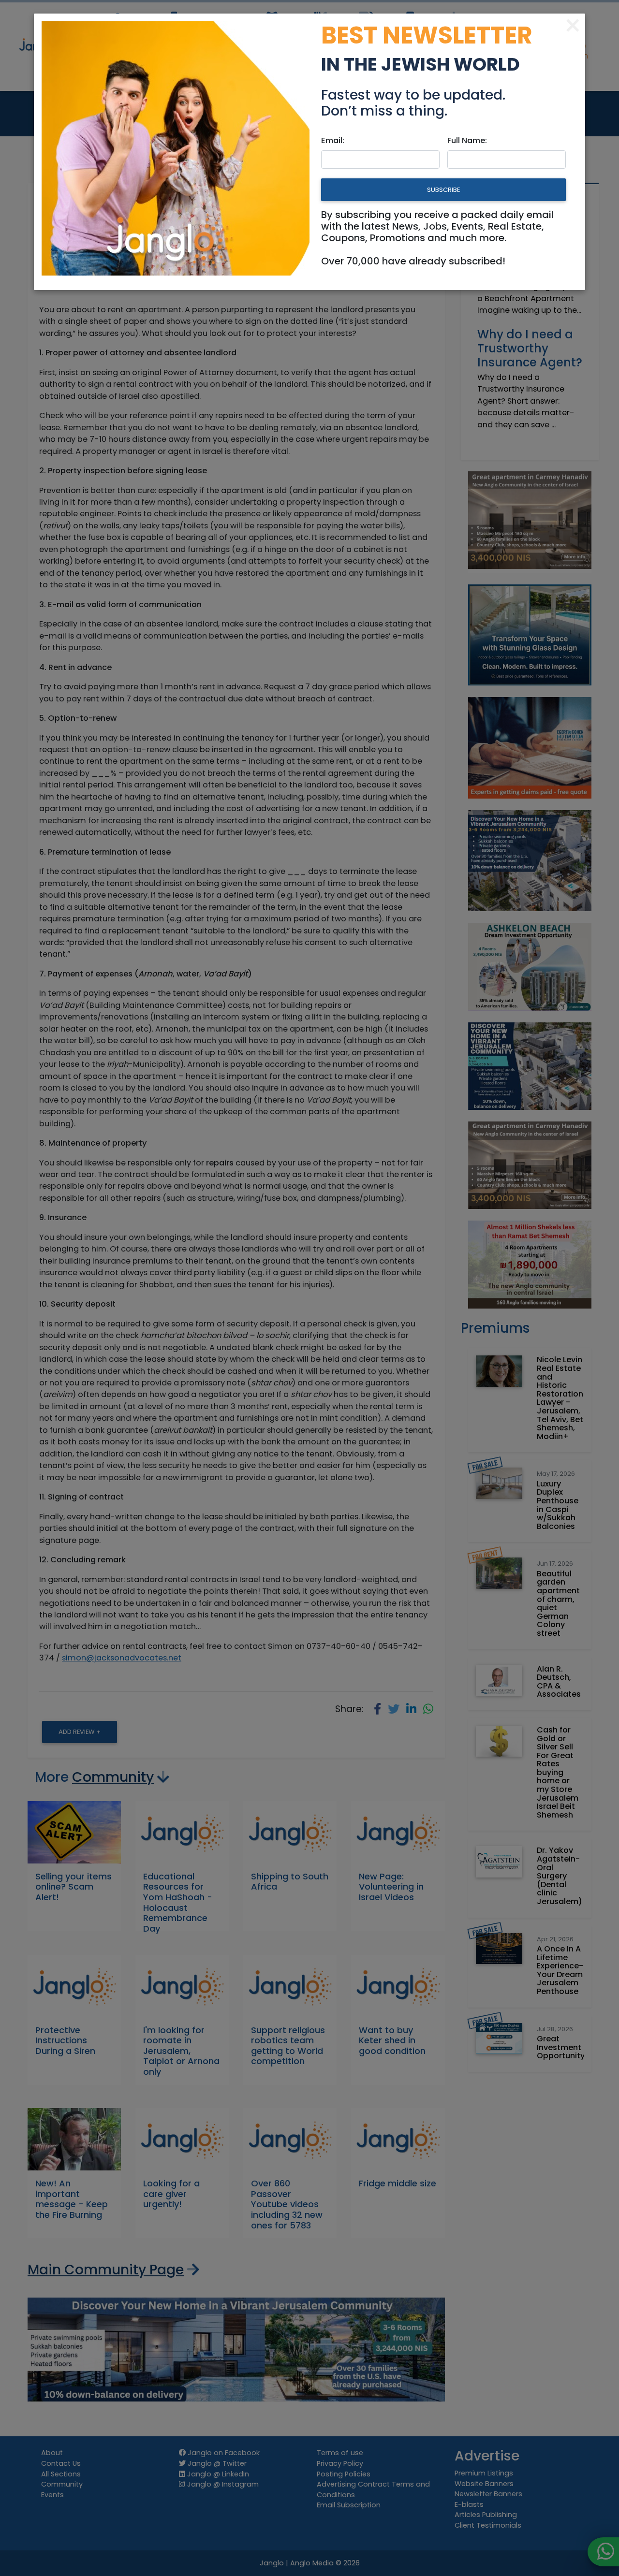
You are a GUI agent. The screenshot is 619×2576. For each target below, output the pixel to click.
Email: (333, 140)
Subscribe (443, 190)
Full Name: (467, 140)
